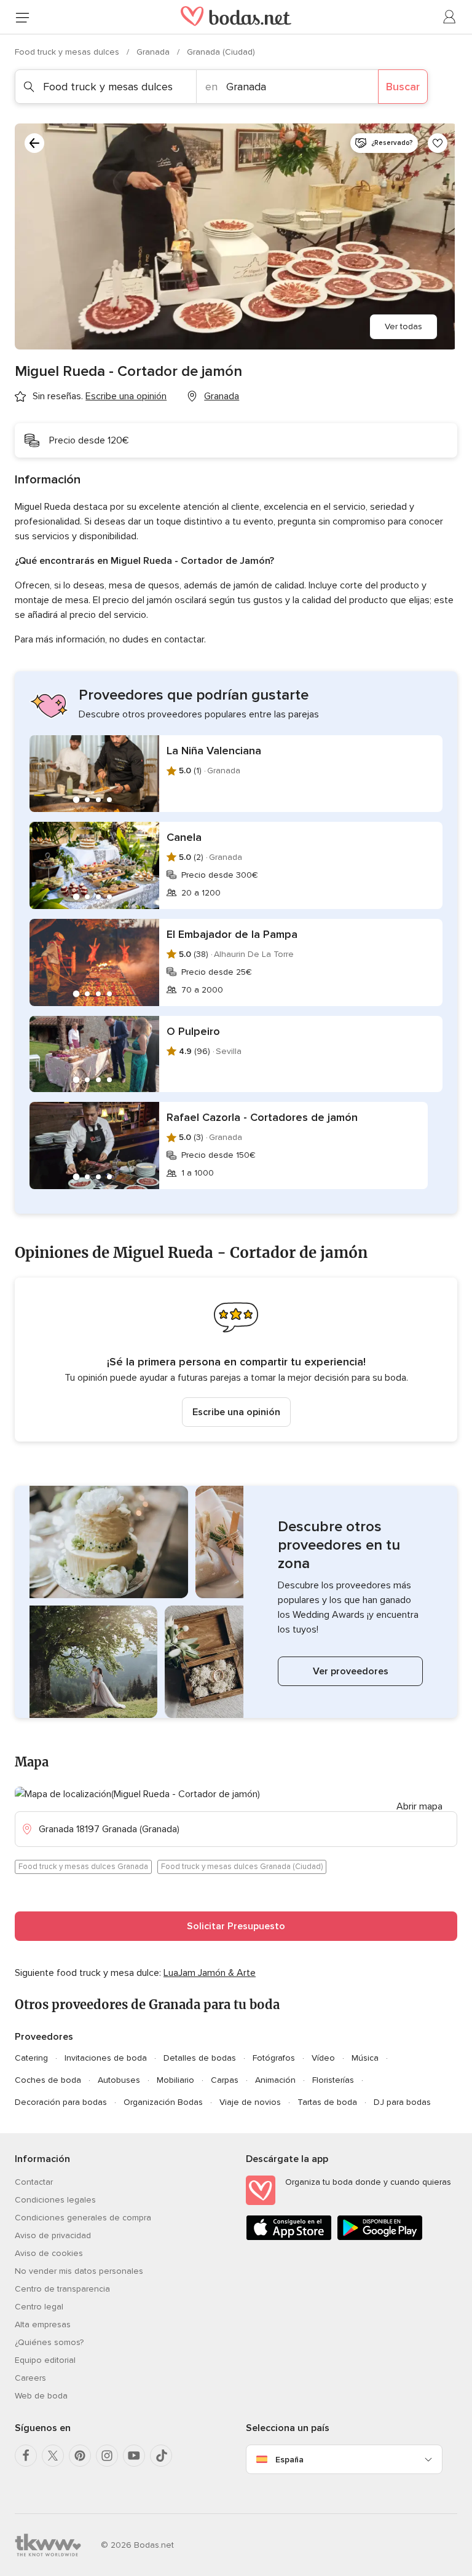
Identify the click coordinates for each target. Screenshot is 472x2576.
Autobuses (119, 2080)
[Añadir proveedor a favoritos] (438, 143)
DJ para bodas (402, 2102)
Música (365, 2058)
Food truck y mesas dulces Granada (83, 1867)
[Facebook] (26, 2456)
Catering (31, 2058)
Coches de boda (48, 2080)
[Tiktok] (161, 2456)
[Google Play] (380, 2238)
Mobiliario (175, 2080)
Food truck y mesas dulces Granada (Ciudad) (242, 1867)
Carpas (225, 2080)
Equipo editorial (45, 2360)
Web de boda (41, 2396)
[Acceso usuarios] (450, 17)
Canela (184, 837)
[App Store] (289, 2238)
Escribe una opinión (236, 1412)
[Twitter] (53, 2456)
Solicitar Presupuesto (236, 1926)
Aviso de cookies (49, 2253)
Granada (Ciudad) (221, 52)
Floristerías (333, 2080)
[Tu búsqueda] (34, 143)
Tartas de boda (327, 2102)
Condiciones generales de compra (83, 2218)
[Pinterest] (80, 2456)
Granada (154, 52)
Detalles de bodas (200, 2058)
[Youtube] (134, 2456)
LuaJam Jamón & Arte (210, 1973)
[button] (236, 1360)
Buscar (403, 87)
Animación (275, 2080)
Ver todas (403, 326)
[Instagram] (107, 2456)
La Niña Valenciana (214, 751)
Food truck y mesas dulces (68, 52)
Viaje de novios (250, 2102)
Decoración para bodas (61, 2102)
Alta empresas (43, 2324)
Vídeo (323, 2058)
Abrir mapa (419, 1806)
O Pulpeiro (193, 1031)
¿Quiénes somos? (49, 2342)
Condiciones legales (55, 2200)
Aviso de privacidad (53, 2235)
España (289, 2460)
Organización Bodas (163, 2102)
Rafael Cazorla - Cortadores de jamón (262, 1117)
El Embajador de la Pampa (232, 934)
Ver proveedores (351, 1671)
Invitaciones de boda (106, 2058)
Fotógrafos (274, 2058)
